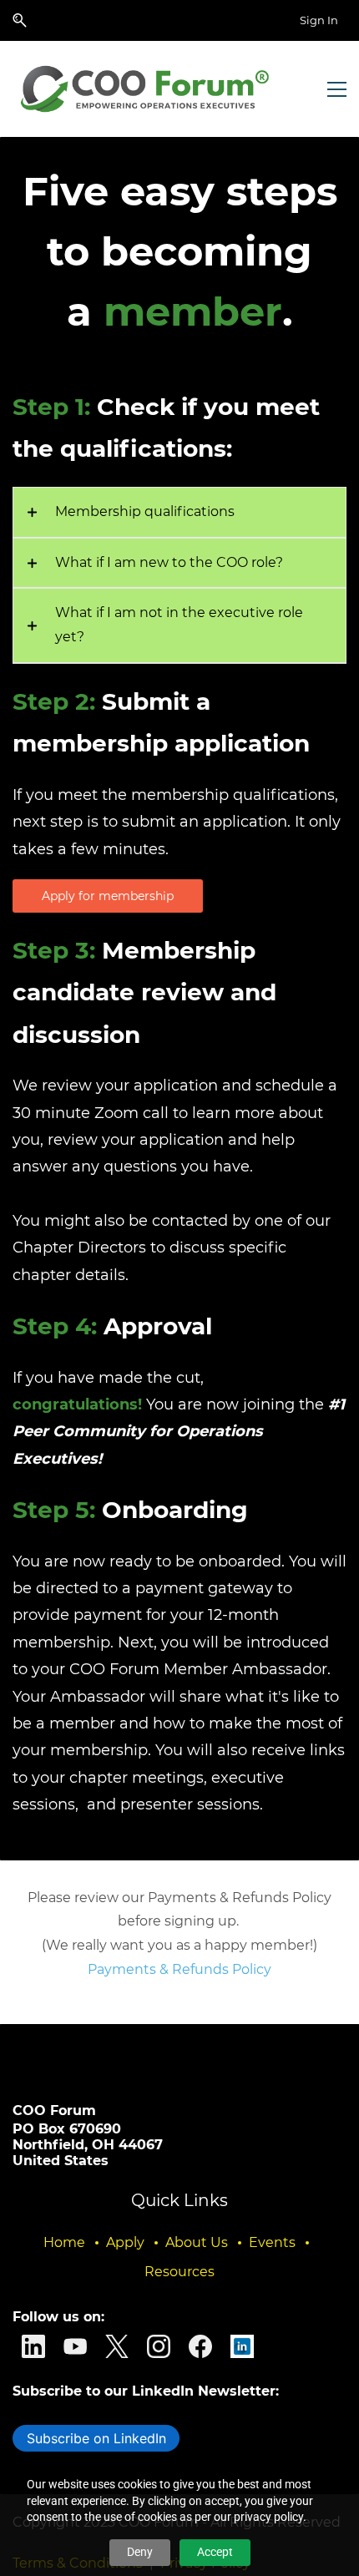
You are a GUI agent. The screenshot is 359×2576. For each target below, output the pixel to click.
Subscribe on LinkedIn (96, 2438)
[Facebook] (200, 2346)
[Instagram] (159, 2346)
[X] (117, 2346)
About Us (197, 2242)
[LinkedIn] (33, 2346)
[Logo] (147, 89)
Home (64, 2242)
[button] (20, 20)
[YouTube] (75, 2346)
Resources (179, 2272)
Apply (125, 2242)
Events (272, 2242)
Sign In (319, 20)
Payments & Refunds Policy (179, 1969)
